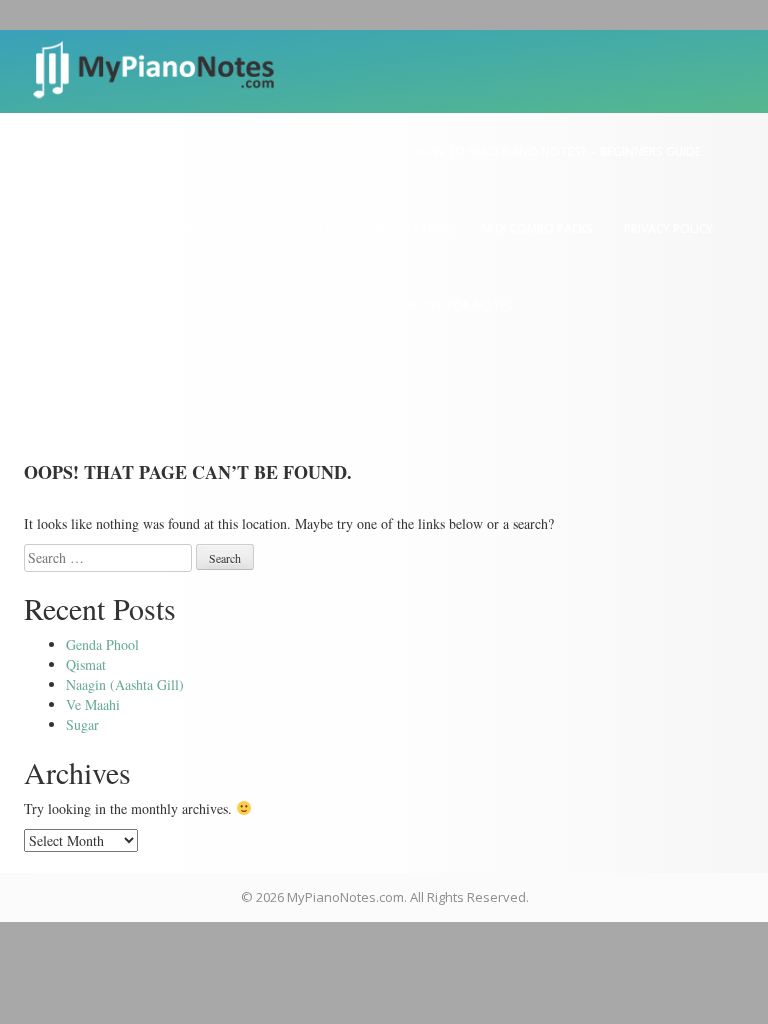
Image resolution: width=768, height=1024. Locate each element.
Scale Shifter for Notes (437, 305)
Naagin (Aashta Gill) (125, 684)
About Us (156, 151)
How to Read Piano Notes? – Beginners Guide (558, 151)
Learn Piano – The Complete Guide (160, 228)
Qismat (86, 664)
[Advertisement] (384, 484)
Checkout (247, 151)
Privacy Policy (668, 228)
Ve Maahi (93, 704)
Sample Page (292, 305)
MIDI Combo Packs (537, 228)
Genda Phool (102, 644)
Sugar (82, 724)
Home (83, 151)
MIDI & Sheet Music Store (374, 228)
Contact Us (346, 151)
